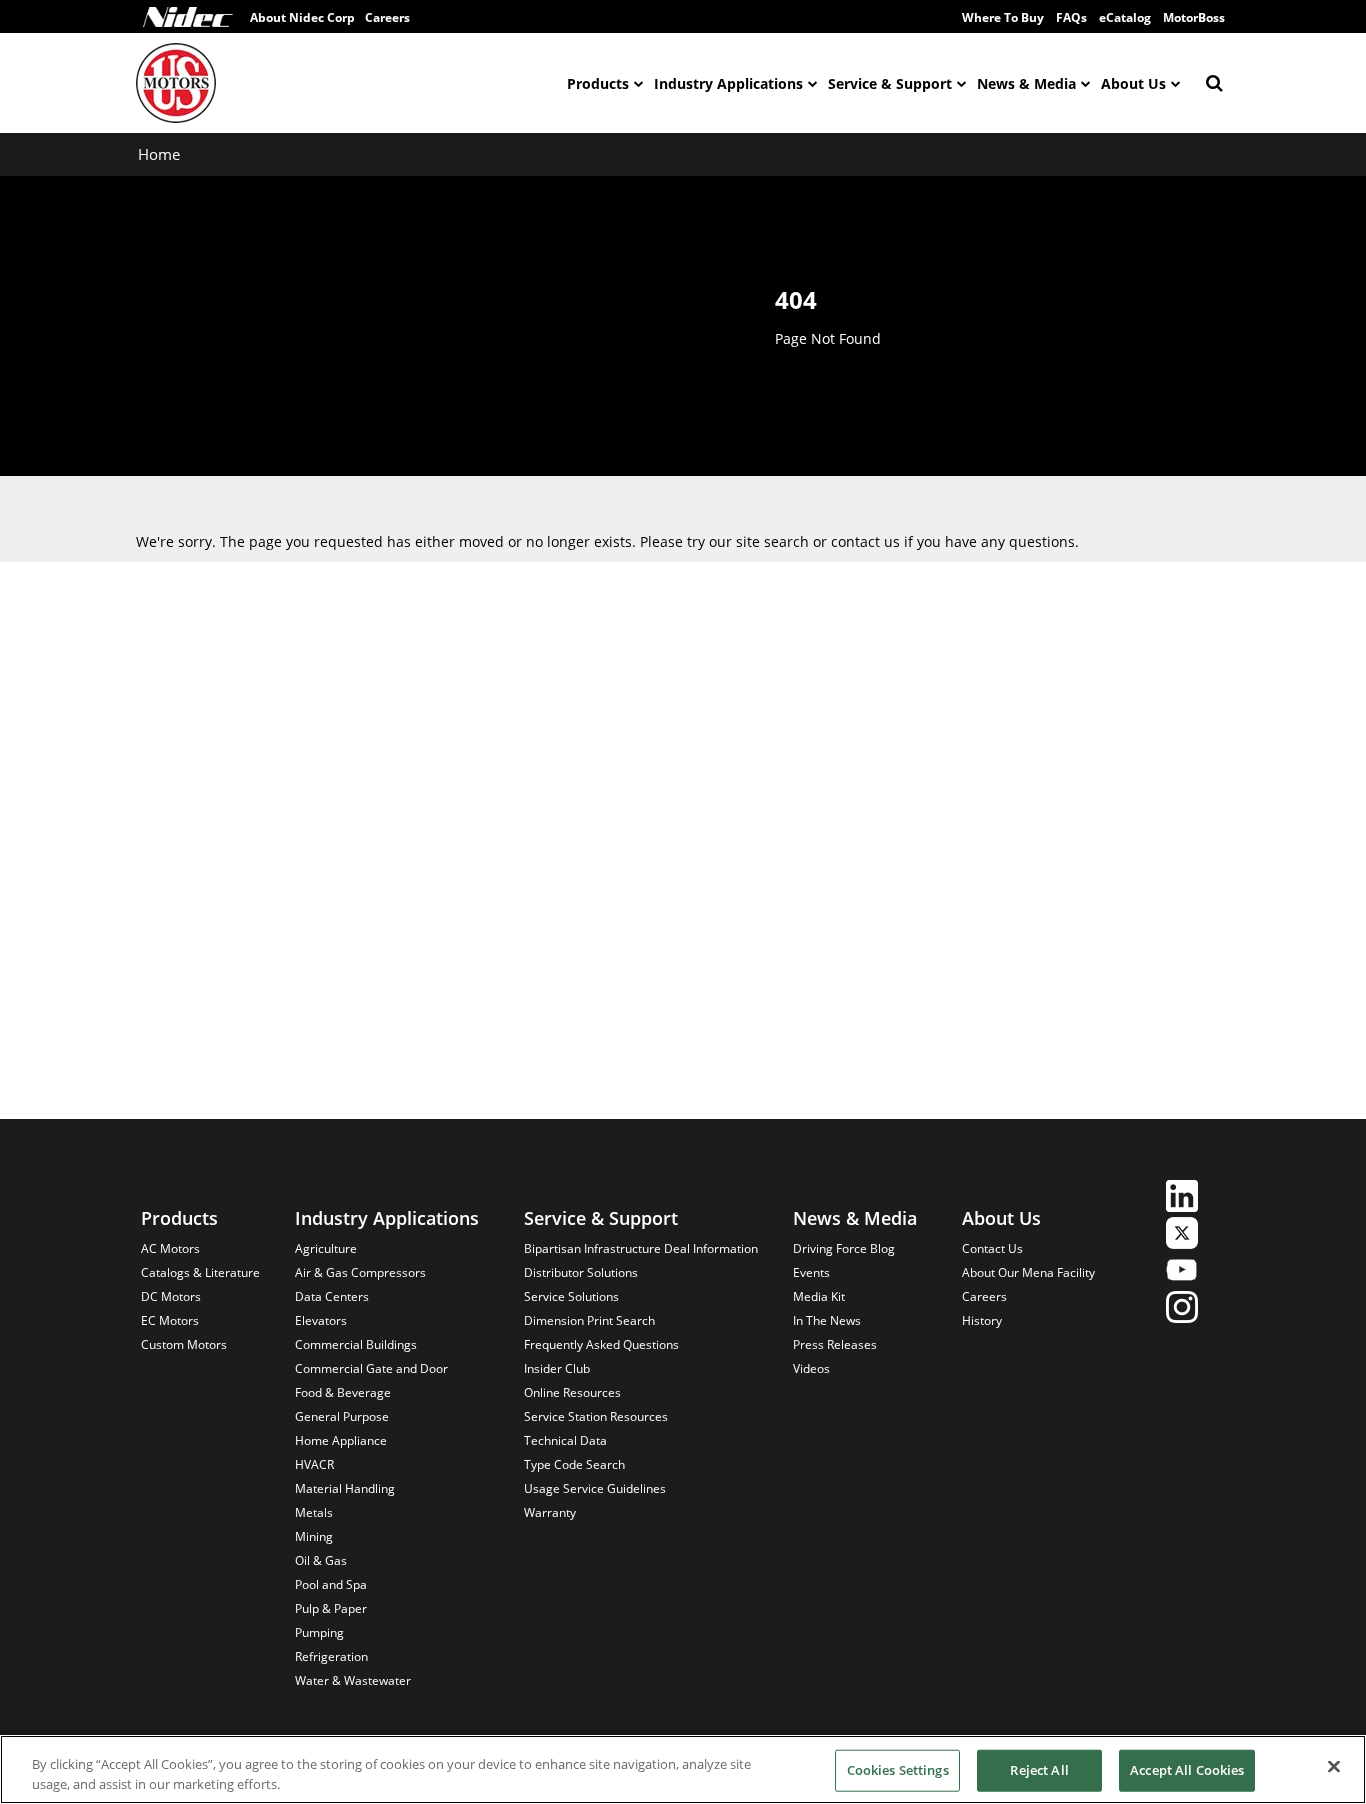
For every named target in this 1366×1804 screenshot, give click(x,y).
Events (811, 1272)
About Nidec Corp (302, 17)
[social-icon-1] (1182, 1198)
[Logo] (188, 17)
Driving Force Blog (844, 1248)
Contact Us (992, 1248)
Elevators (321, 1320)
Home (159, 154)
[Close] (1334, 1767)
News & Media (1026, 83)
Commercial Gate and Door (371, 1368)
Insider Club (557, 1368)
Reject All (1039, 1770)
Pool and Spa (331, 1584)
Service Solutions (571, 1296)
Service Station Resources (596, 1416)
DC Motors (171, 1296)
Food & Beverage (343, 1392)
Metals (314, 1512)
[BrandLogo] (176, 83)
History (982, 1320)
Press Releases (835, 1344)
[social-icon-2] (1182, 1235)
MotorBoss (1194, 17)
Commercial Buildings (356, 1344)
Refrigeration (331, 1656)
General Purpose (342, 1416)
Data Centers (332, 1296)
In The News (827, 1320)
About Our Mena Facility (1028, 1272)
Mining (314, 1536)
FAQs (1071, 17)
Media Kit (819, 1296)
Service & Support (890, 83)
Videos (811, 1368)
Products (598, 83)
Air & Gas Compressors (360, 1272)
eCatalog (1125, 17)
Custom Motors (184, 1344)
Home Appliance (341, 1440)
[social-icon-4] (1182, 1309)
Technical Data (565, 1440)
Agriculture (326, 1248)
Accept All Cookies (1187, 1770)
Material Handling (345, 1488)
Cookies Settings (898, 1770)
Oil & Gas (321, 1560)
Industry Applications (728, 83)
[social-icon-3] (1182, 1272)
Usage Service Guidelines (595, 1488)
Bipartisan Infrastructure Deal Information (641, 1248)
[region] (683, 1769)
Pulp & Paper (331, 1608)
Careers (387, 17)
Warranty (550, 1512)
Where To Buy (1003, 17)
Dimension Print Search (589, 1320)
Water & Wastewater (353, 1680)
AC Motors (170, 1248)
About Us (1133, 83)
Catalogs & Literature (200, 1272)
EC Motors (170, 1320)
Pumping (319, 1632)
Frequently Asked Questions (601, 1344)
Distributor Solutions (581, 1272)
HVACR (314, 1464)
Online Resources (572, 1392)
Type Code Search (574, 1464)
